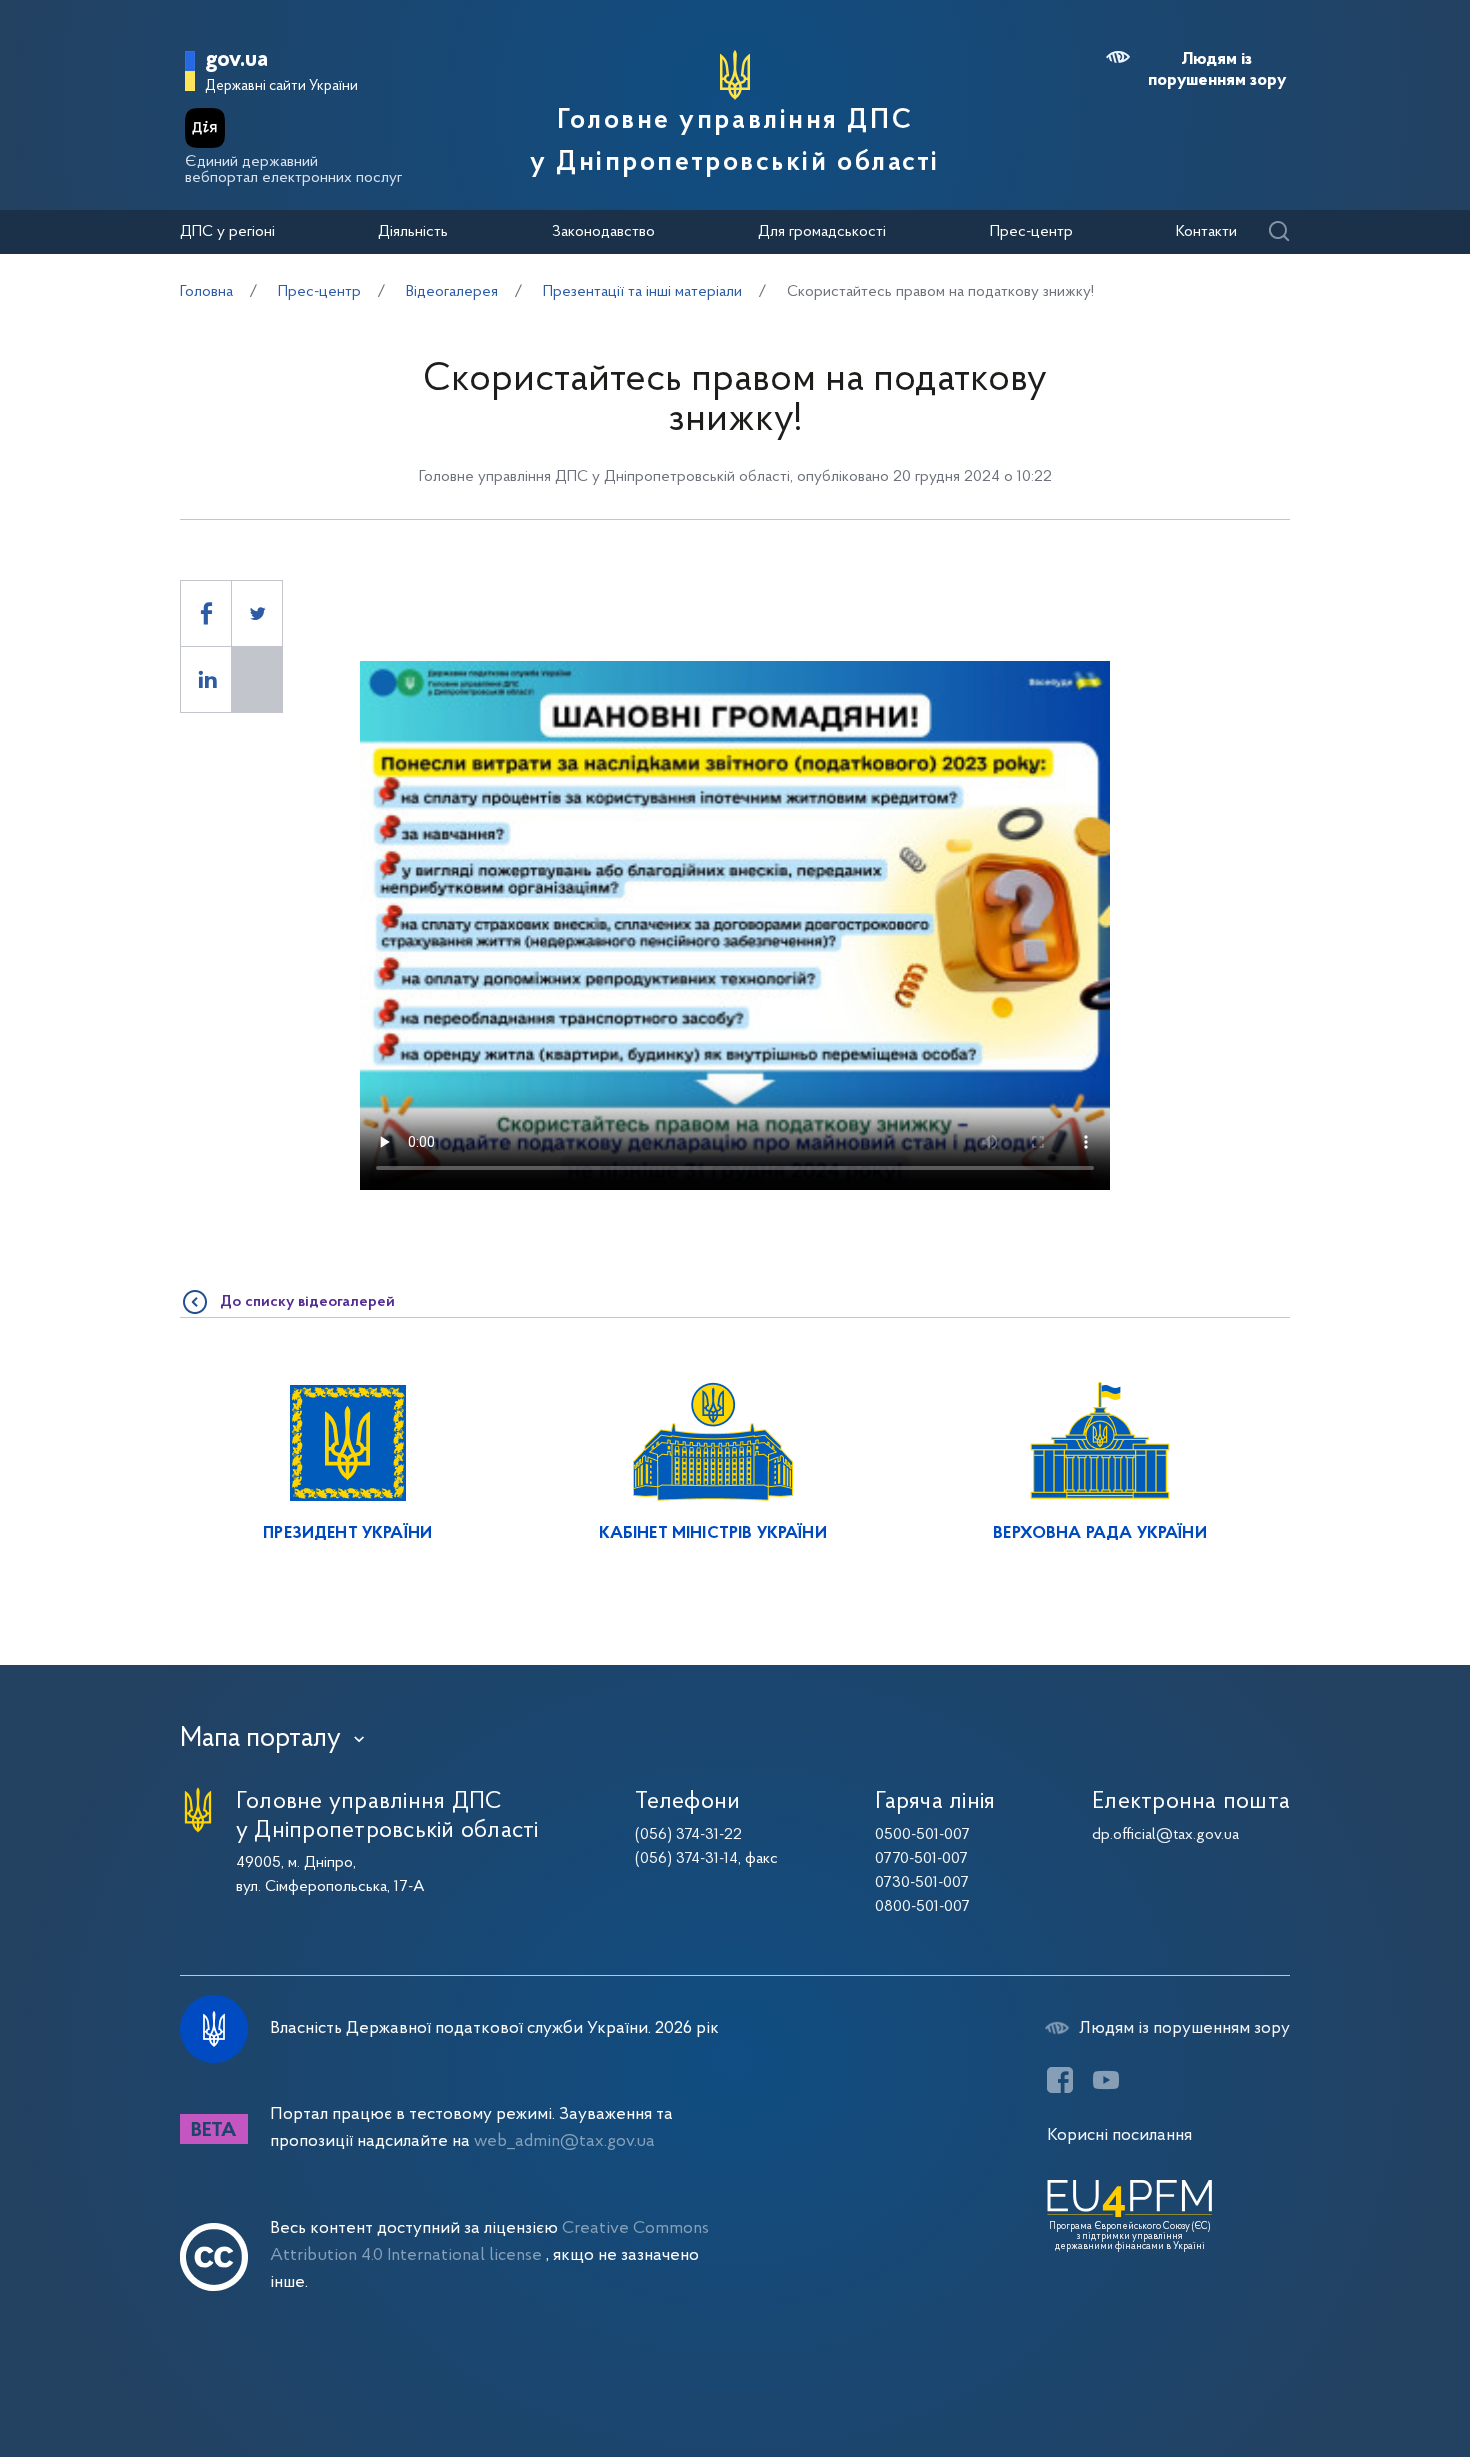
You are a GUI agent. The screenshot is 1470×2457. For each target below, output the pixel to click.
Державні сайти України (281, 86)
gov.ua (236, 60)
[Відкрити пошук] (1278, 232)
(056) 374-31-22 (688, 1835)
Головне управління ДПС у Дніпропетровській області (735, 142)
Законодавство (603, 232)
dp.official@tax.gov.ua (1165, 1835)
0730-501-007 (922, 1883)
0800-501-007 (922, 1907)
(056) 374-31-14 (686, 1859)
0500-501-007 (922, 1835)
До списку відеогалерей (307, 1302)
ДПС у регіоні (227, 232)
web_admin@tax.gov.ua (564, 2141)
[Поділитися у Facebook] (206, 613)
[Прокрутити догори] (1370, 2377)
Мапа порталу (260, 1739)
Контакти (1206, 232)
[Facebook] (1060, 2080)
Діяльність (413, 232)
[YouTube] (1106, 2080)
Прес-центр (1031, 232)
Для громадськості (822, 232)
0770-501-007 (921, 1859)
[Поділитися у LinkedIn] (206, 679)
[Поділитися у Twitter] (257, 613)
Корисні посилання (1119, 2135)
